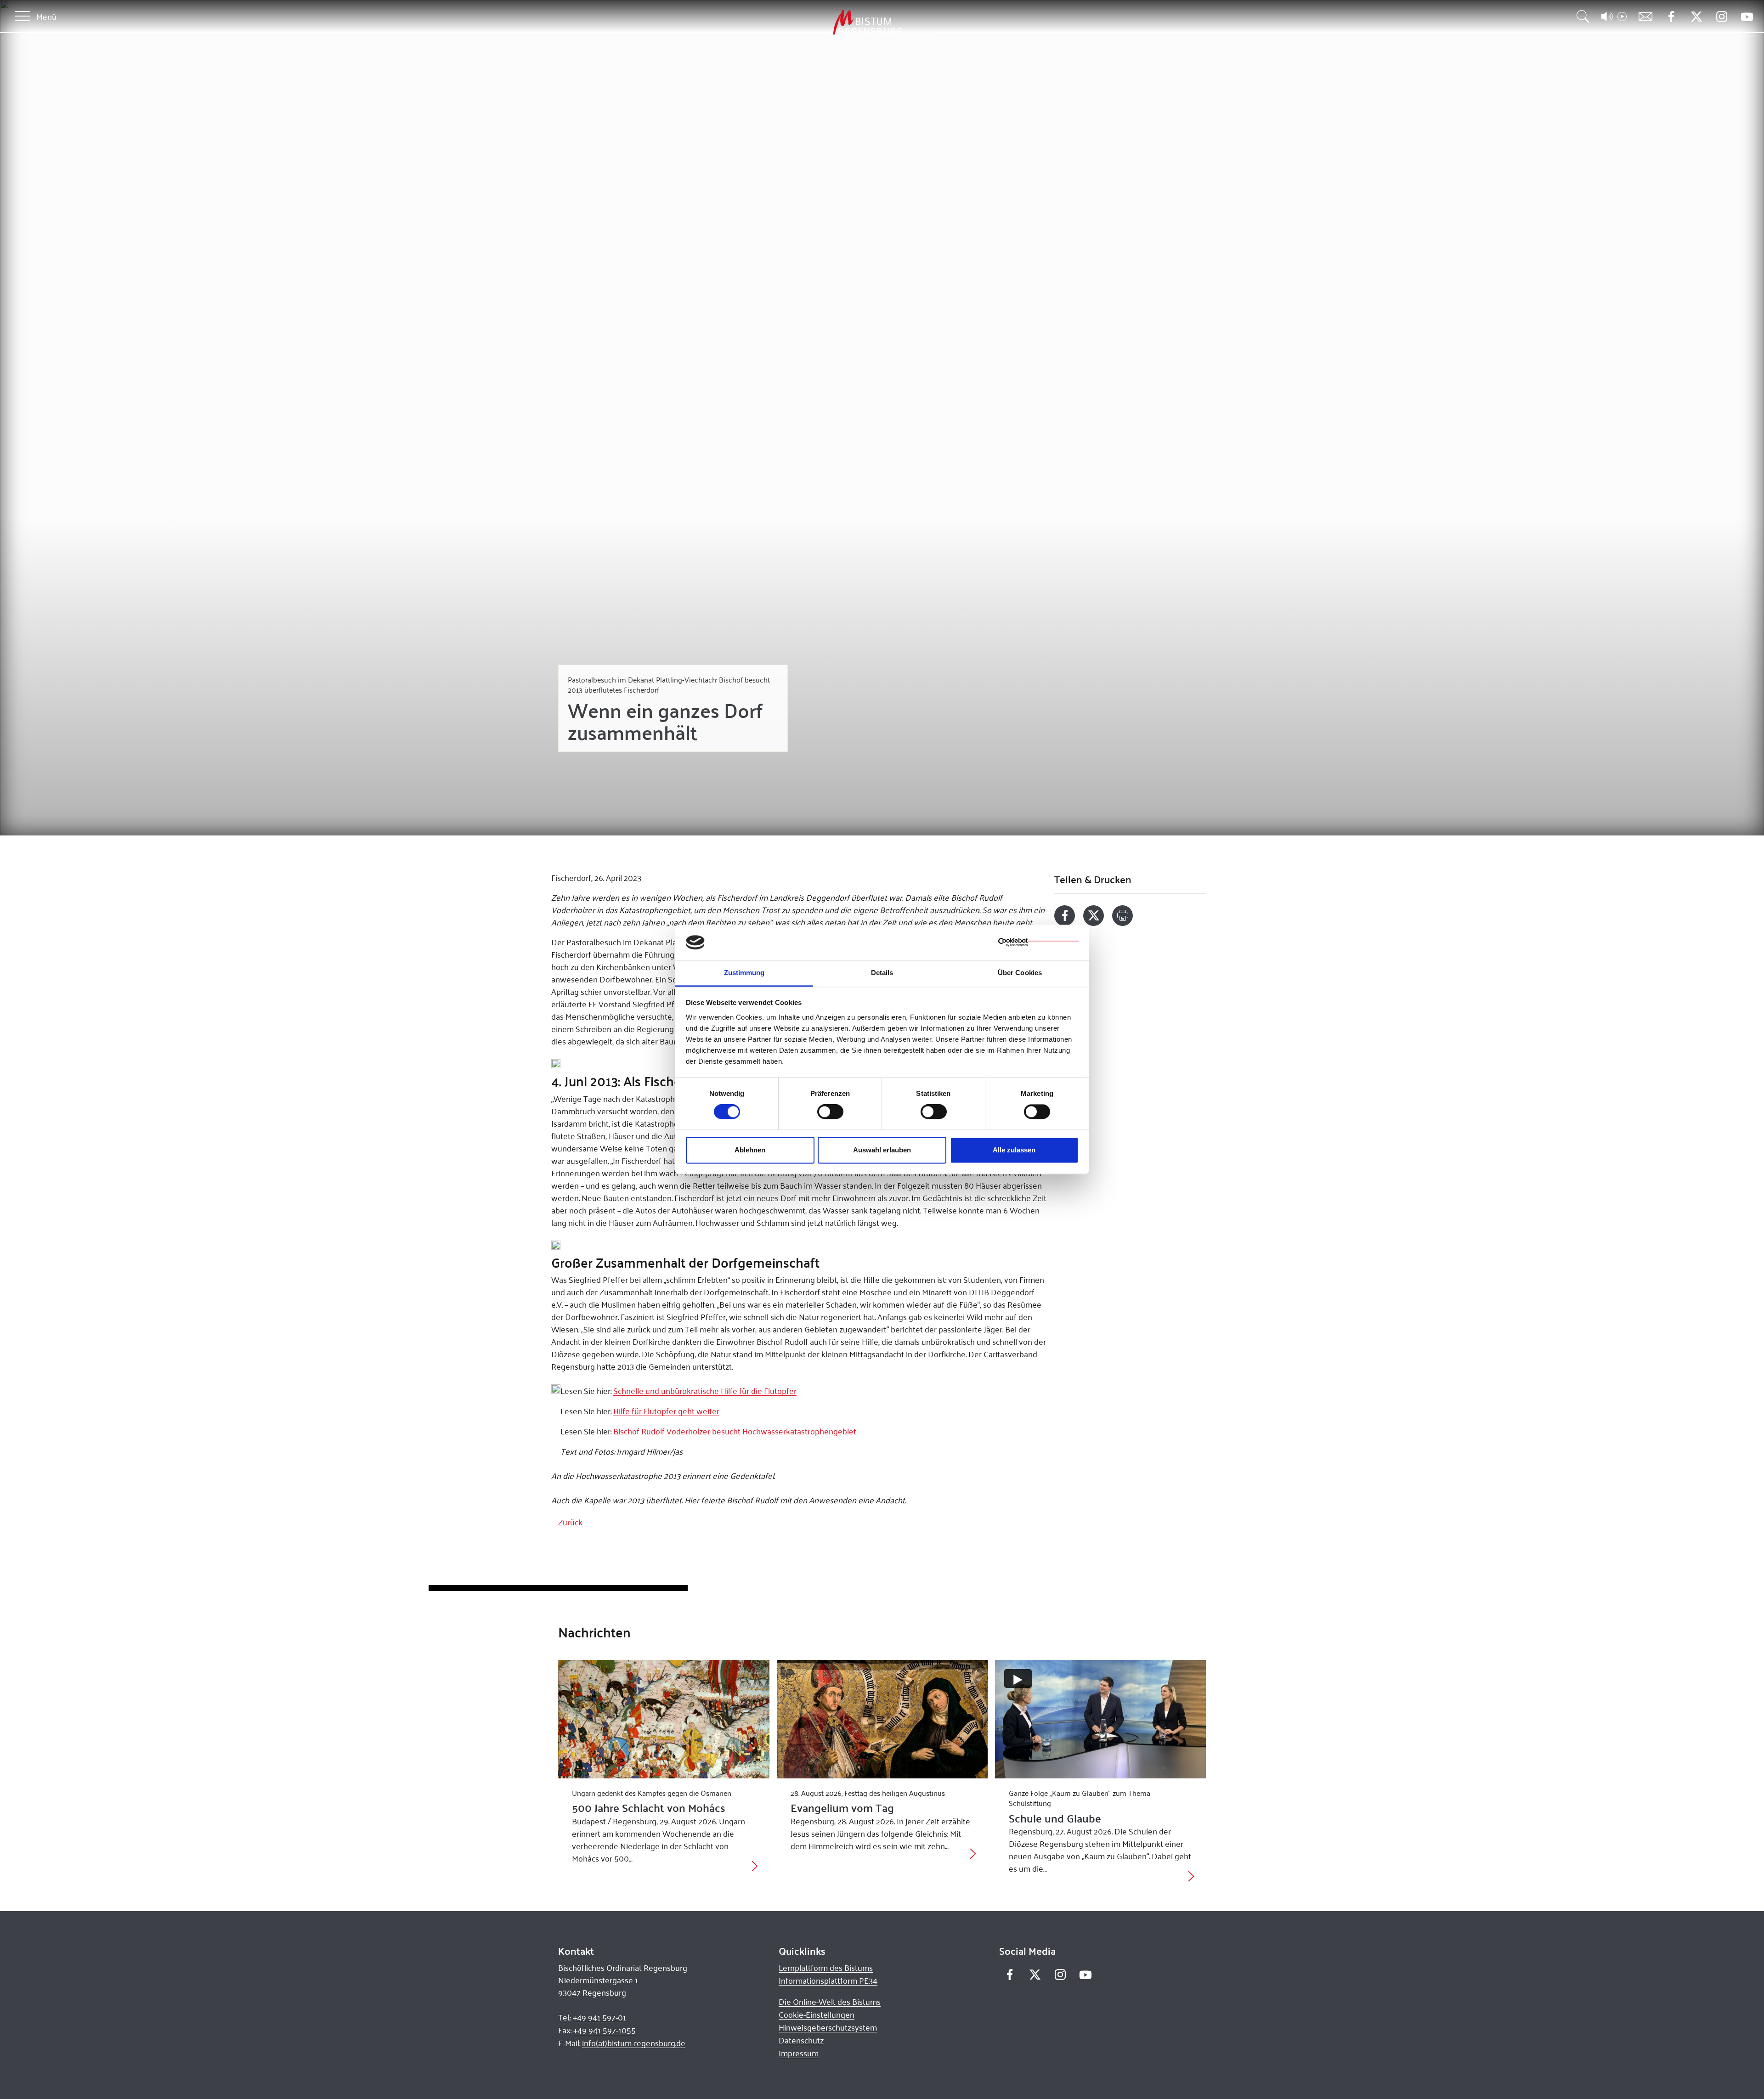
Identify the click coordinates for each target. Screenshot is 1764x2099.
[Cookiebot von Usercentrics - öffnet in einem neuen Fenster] (1038, 942)
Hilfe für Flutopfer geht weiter (666, 1411)
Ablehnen (750, 1150)
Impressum (799, 2053)
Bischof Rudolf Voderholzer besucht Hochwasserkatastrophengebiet (735, 1431)
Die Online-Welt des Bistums (830, 2002)
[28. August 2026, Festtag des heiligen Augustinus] (882, 1719)
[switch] (830, 1112)
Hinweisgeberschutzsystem (828, 2027)
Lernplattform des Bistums (826, 1968)
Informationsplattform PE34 (828, 1981)
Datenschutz (801, 2040)
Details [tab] (882, 973)
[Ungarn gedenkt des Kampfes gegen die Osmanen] (664, 1719)
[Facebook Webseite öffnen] (1671, 17)
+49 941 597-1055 (605, 2030)
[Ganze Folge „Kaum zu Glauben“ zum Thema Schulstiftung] (1100, 1719)
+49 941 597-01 (599, 2017)
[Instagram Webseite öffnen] (1722, 17)
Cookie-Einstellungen (817, 2014)
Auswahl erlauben (882, 1150)
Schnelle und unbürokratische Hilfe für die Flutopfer (705, 1391)
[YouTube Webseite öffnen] (1747, 16)
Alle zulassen (1014, 1150)
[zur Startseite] (820, 23)
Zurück (570, 1522)
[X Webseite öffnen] (1696, 17)
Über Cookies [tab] (1020, 973)
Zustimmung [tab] (744, 973)
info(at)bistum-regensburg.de (634, 2043)
